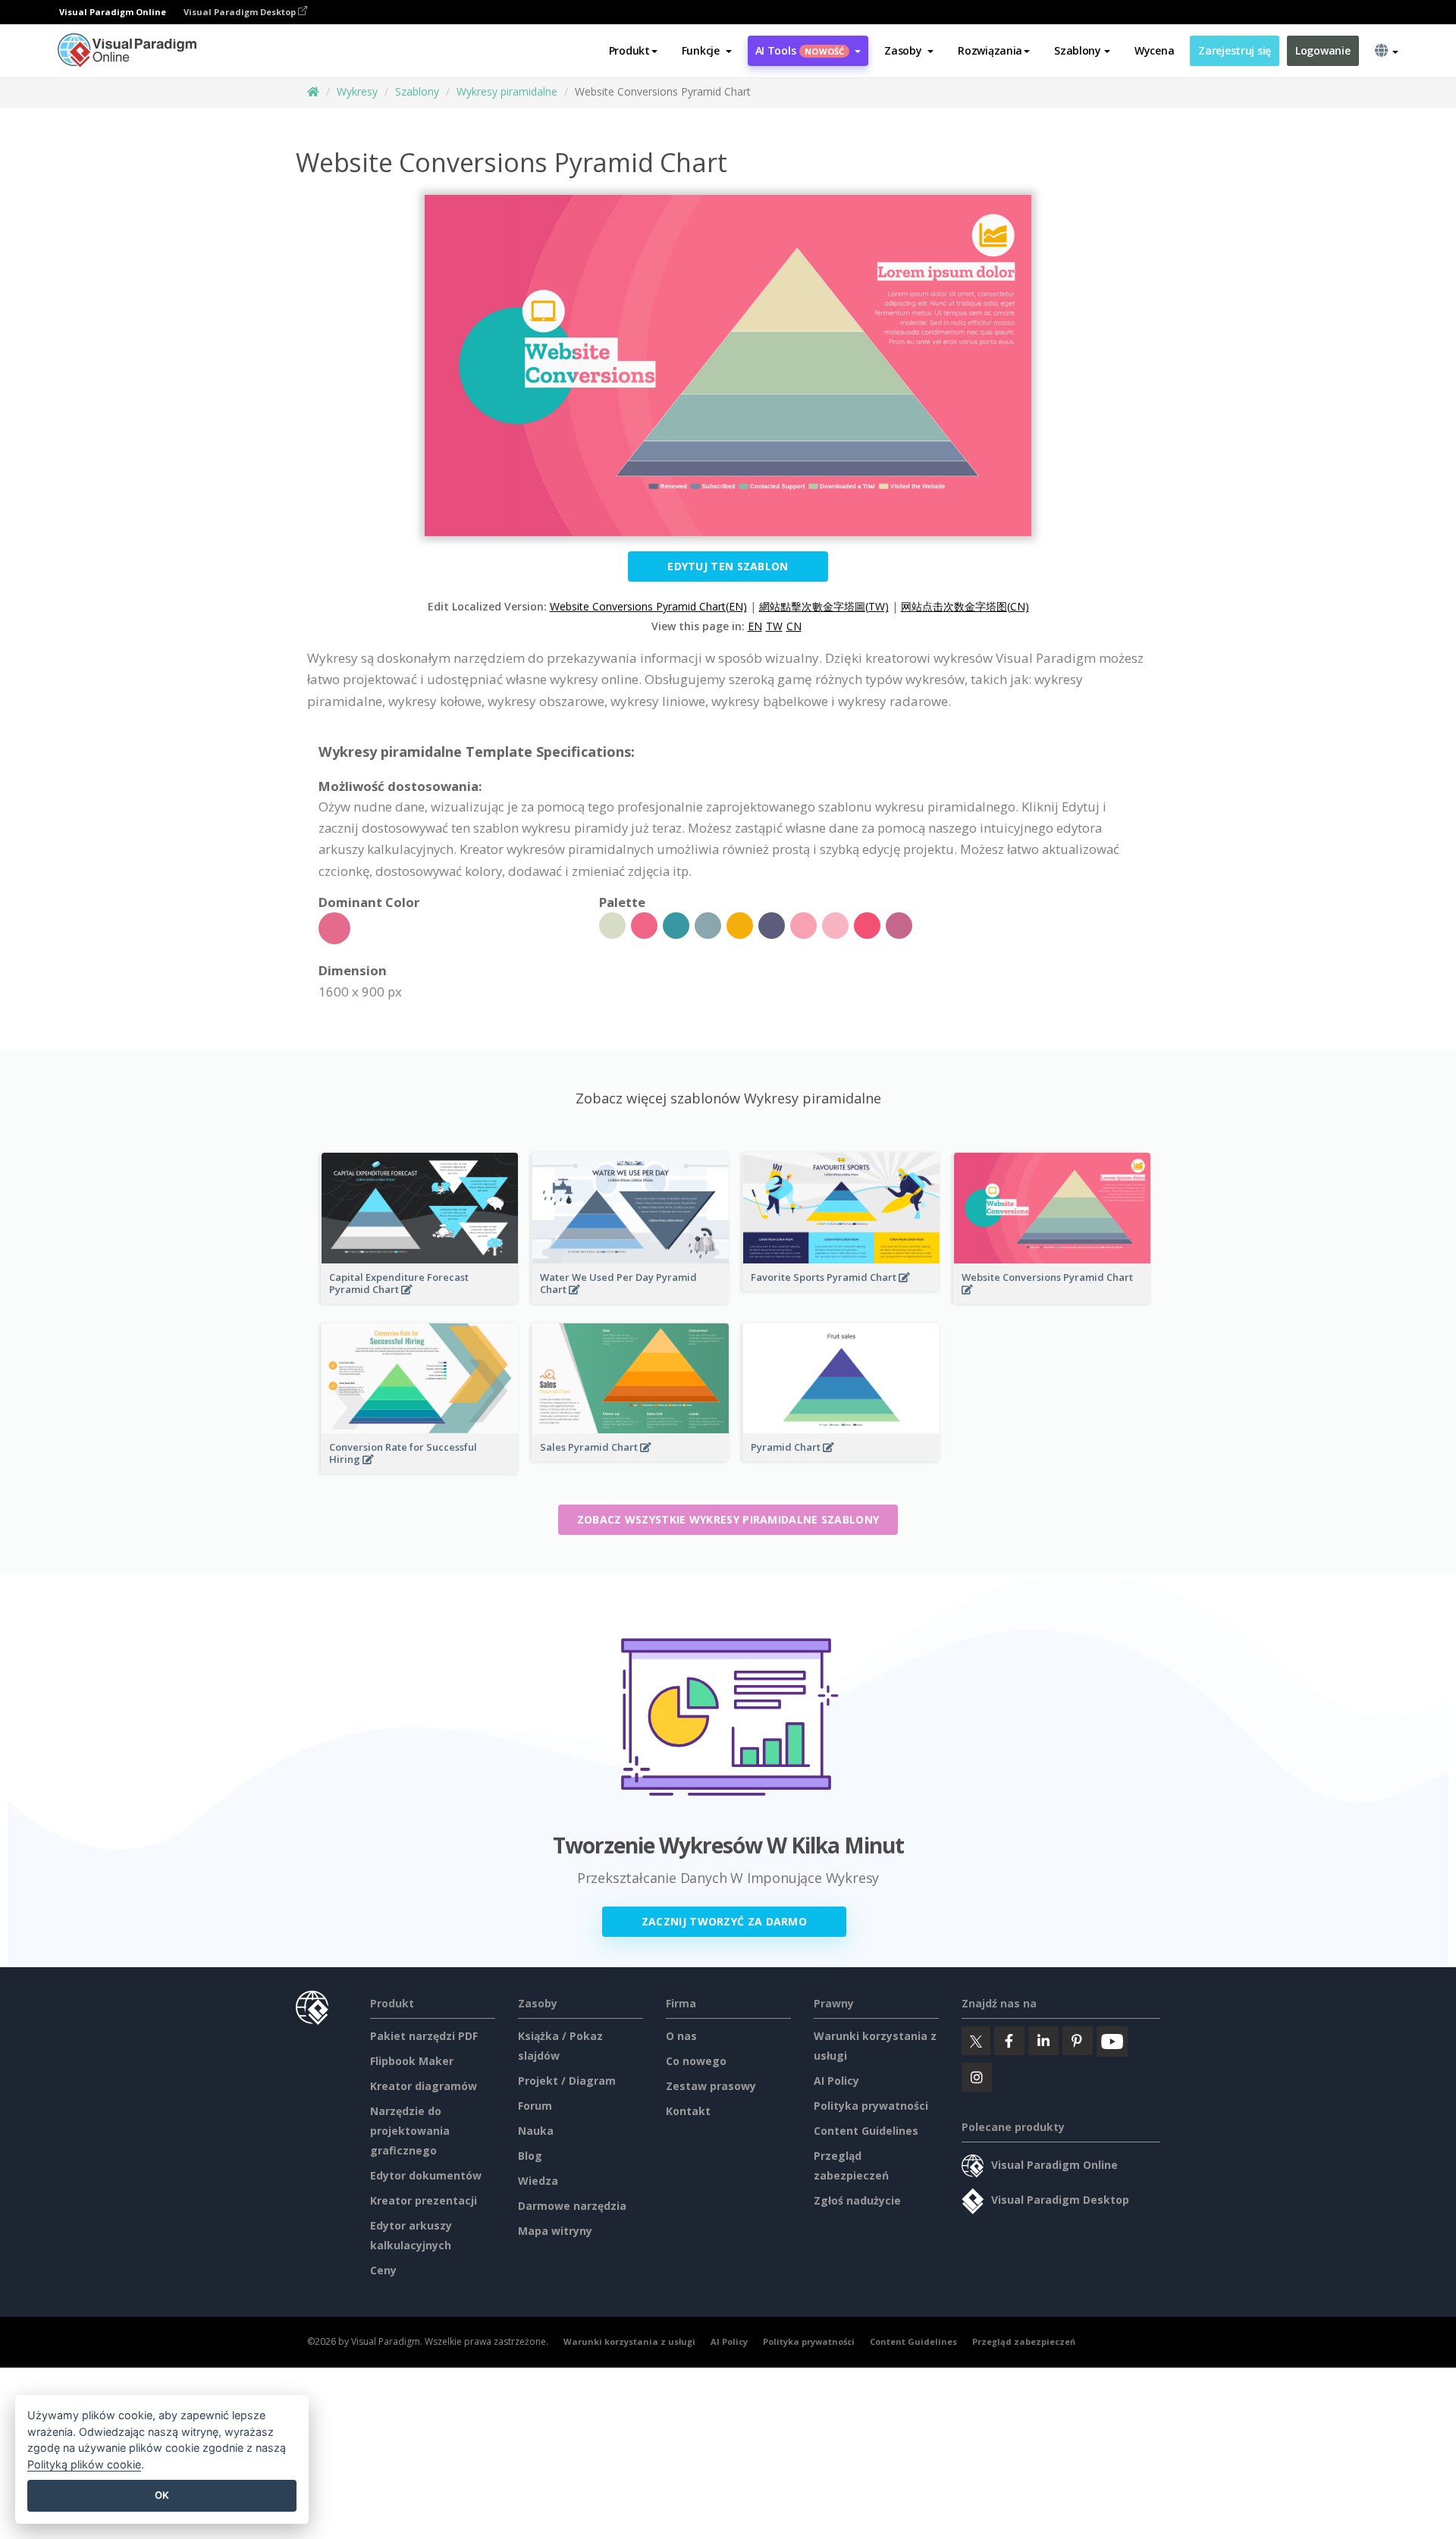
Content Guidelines (866, 2131)
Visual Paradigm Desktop (241, 12)
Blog (530, 2156)
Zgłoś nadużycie (857, 2200)
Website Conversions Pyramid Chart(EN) (648, 606)
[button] (707, 51)
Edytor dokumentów (426, 2175)
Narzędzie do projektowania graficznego (410, 2131)
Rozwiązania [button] (990, 50)
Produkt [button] (629, 50)
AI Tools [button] (800, 50)
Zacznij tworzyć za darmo (724, 1921)
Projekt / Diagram (567, 2081)
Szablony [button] (1078, 50)
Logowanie (1323, 50)
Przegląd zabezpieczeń (1024, 2341)
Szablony (417, 91)
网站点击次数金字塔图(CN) (965, 606)
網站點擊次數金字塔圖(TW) (824, 606)
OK (162, 2495)
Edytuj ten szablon (728, 566)
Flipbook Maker (412, 2061)
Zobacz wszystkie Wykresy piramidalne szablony (728, 1519)
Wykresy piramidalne (507, 91)
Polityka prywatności (871, 2106)
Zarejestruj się (1235, 50)
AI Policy (836, 2081)
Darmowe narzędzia (572, 2206)
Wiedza (538, 2181)
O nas (681, 2036)
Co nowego (696, 2061)
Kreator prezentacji (424, 2200)
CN (794, 626)
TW (774, 626)
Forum (535, 2106)
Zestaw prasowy (711, 2086)
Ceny (383, 2270)
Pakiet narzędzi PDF (424, 2036)
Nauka (536, 2131)
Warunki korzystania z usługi (629, 2341)
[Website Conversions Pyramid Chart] (1052, 1299)
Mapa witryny (555, 2231)
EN (755, 626)
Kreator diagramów (424, 2086)
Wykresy (357, 91)
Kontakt (688, 2111)
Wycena (1154, 50)
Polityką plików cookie (84, 2464)
